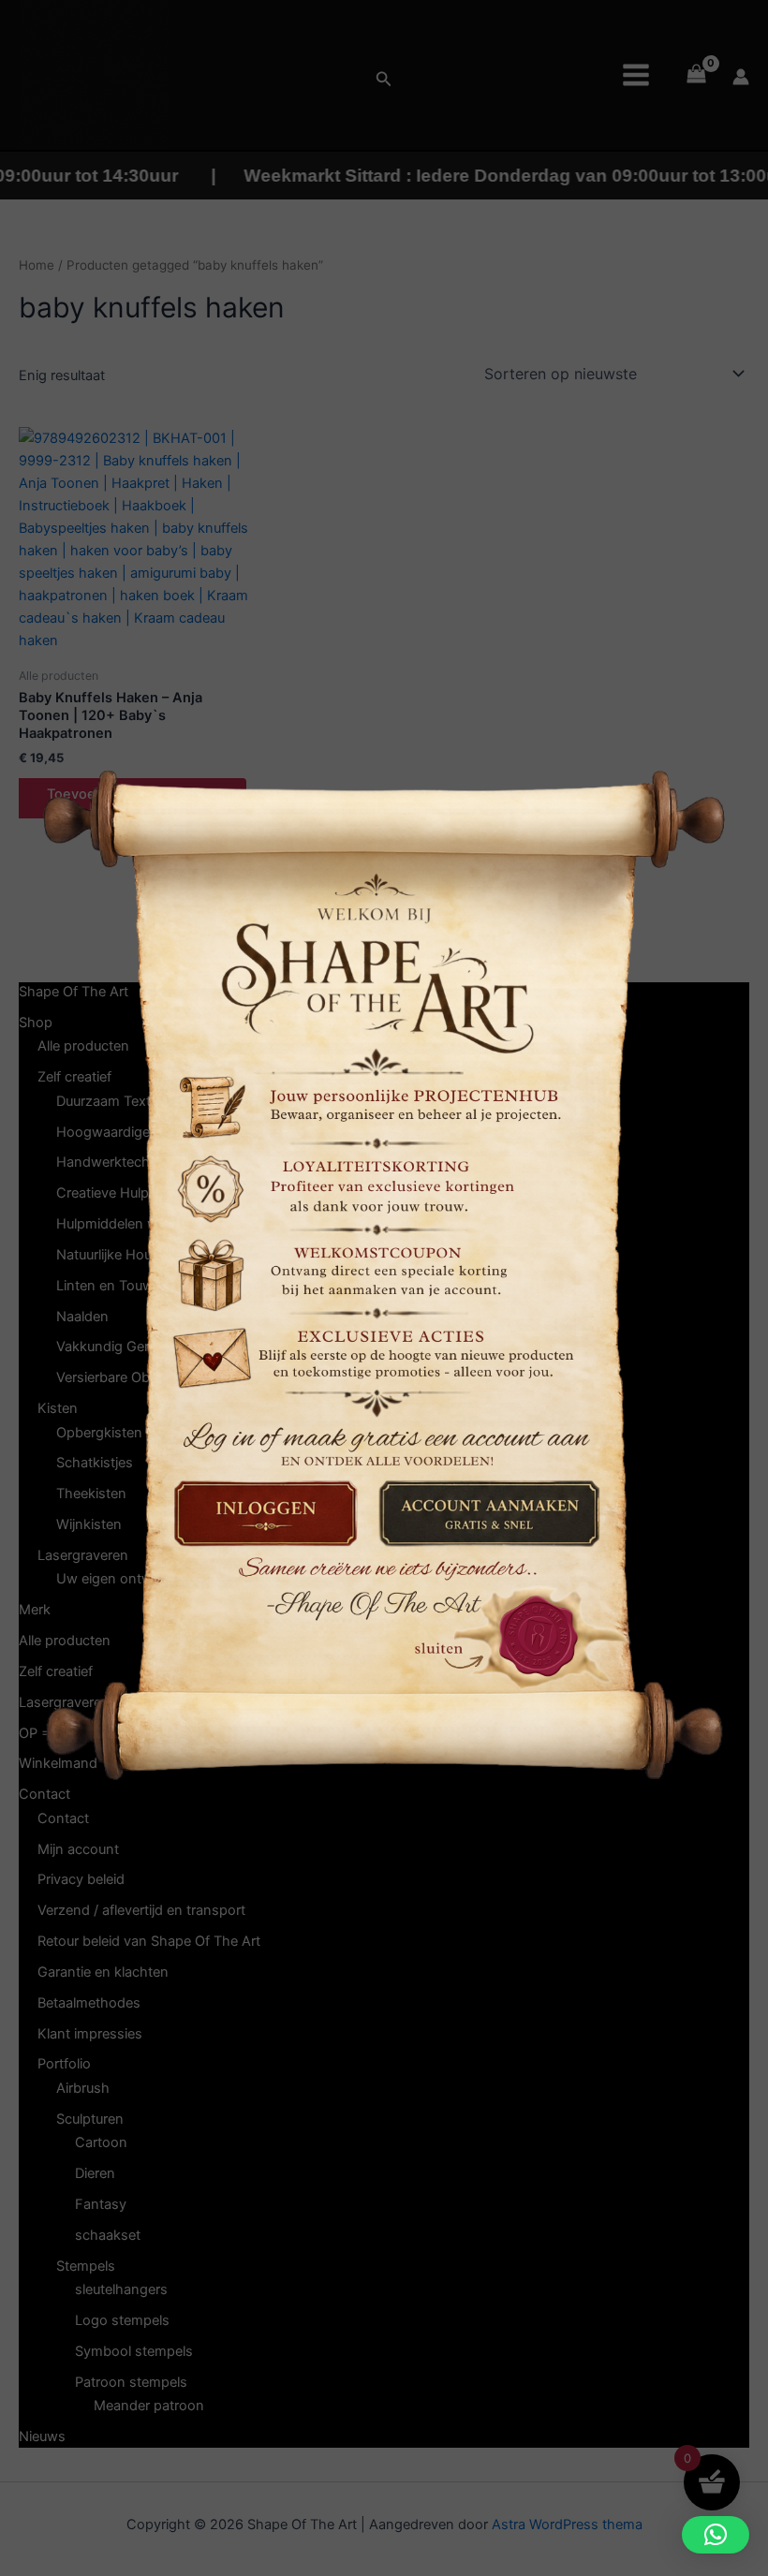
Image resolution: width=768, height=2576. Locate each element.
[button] (716, 2535)
